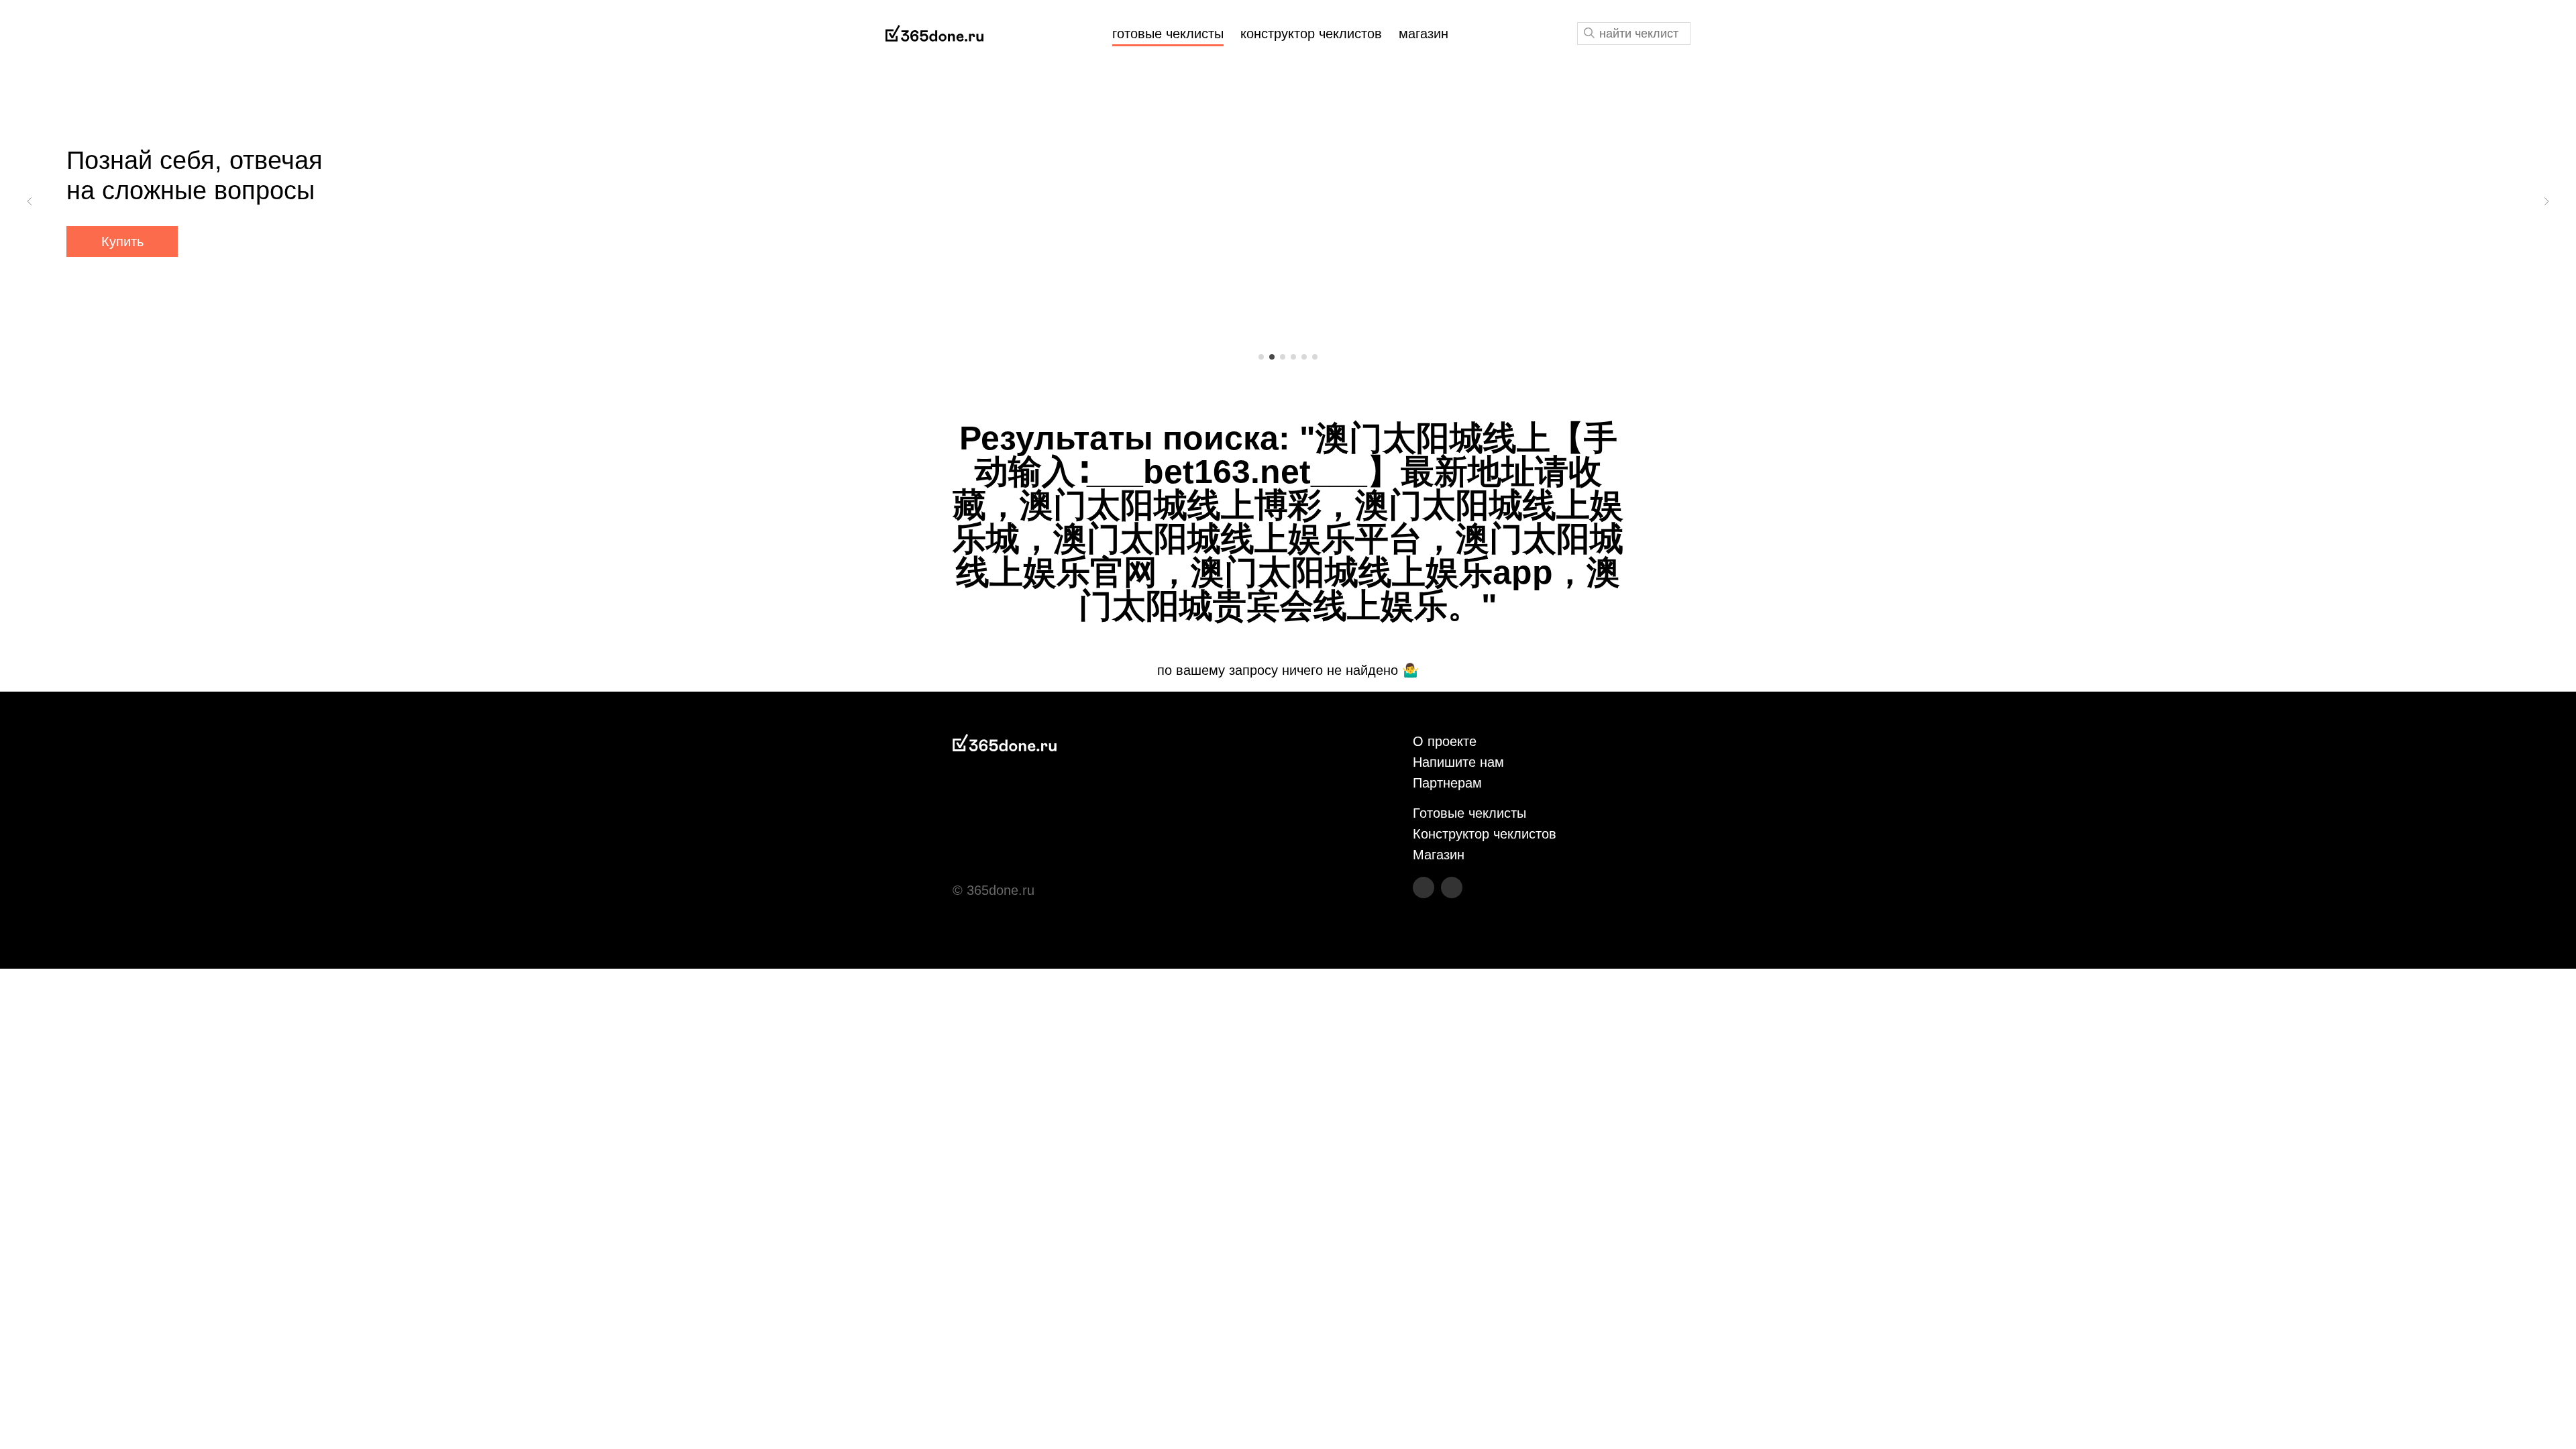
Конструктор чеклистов (1485, 834)
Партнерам (1447, 783)
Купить (122, 241)
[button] (30, 201)
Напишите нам (1458, 762)
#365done (934, 34)
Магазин (1439, 855)
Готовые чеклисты (1469, 813)
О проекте (1445, 741)
